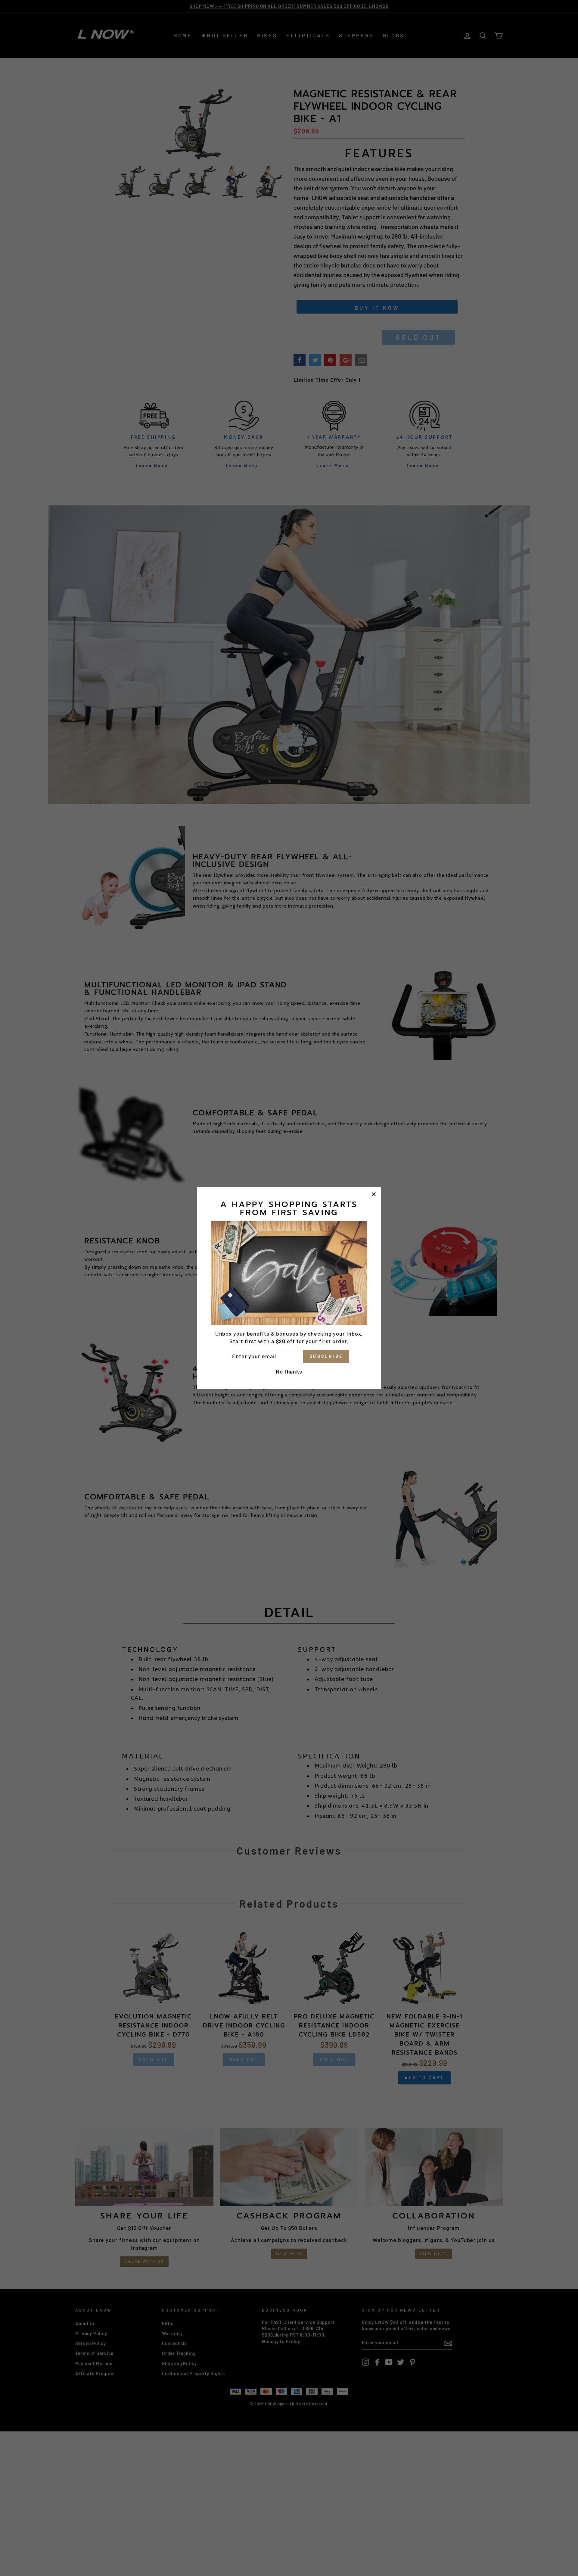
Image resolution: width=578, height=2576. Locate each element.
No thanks (289, 1371)
